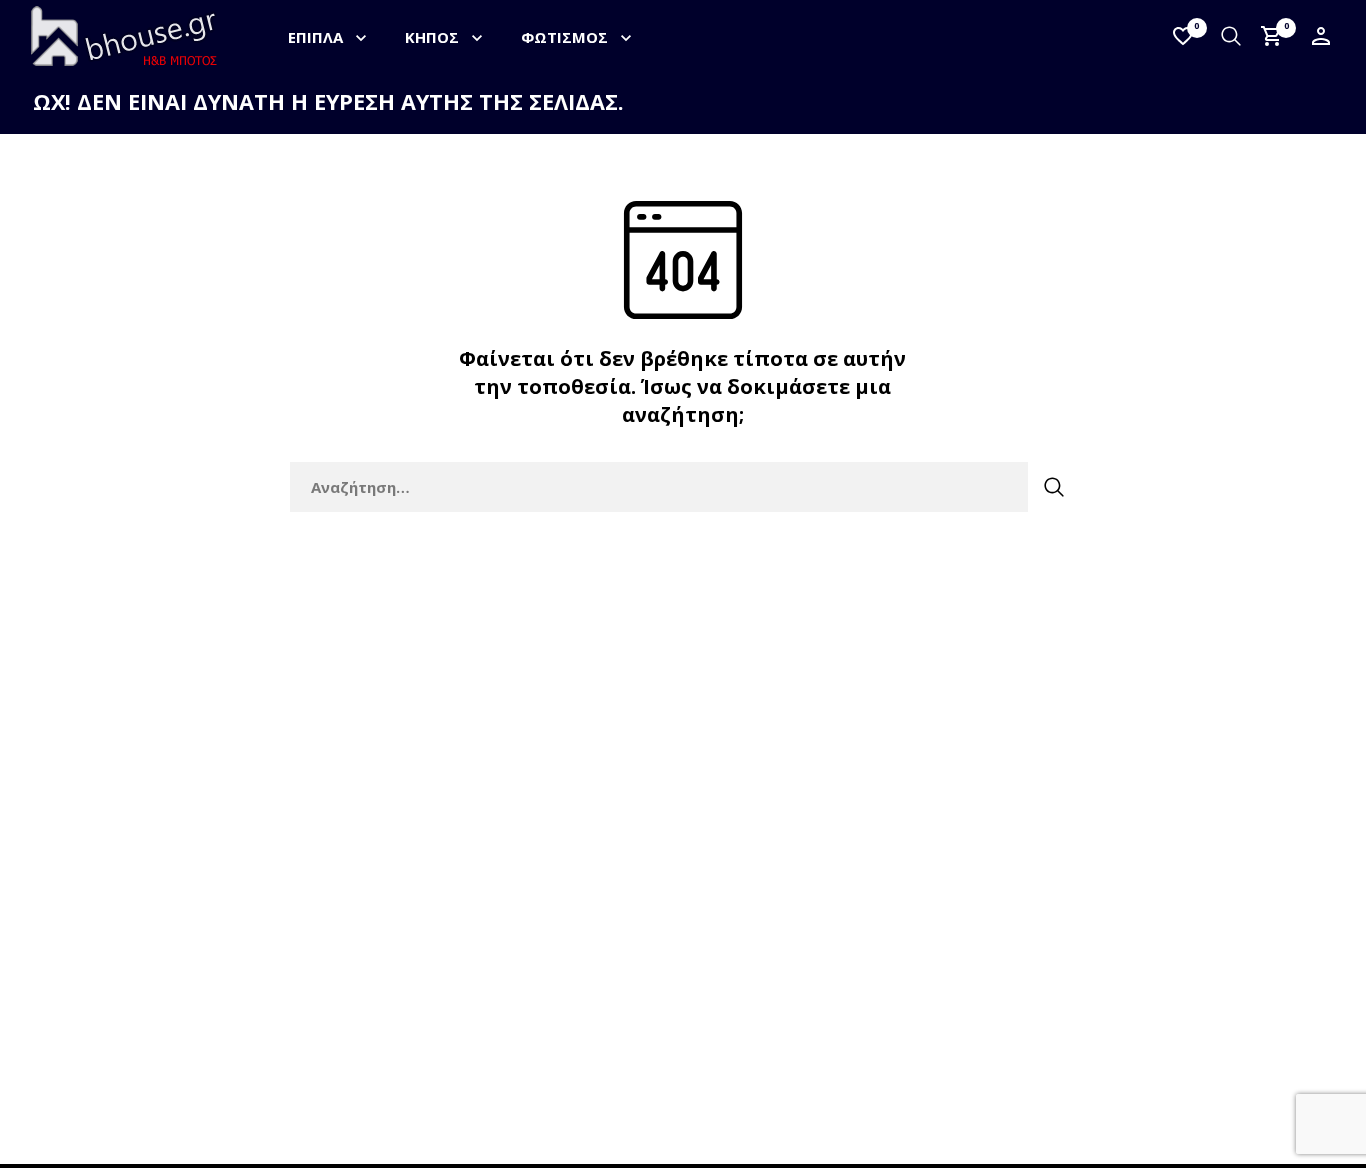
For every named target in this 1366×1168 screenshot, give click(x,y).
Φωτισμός (564, 37)
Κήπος (432, 37)
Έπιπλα (315, 37)
